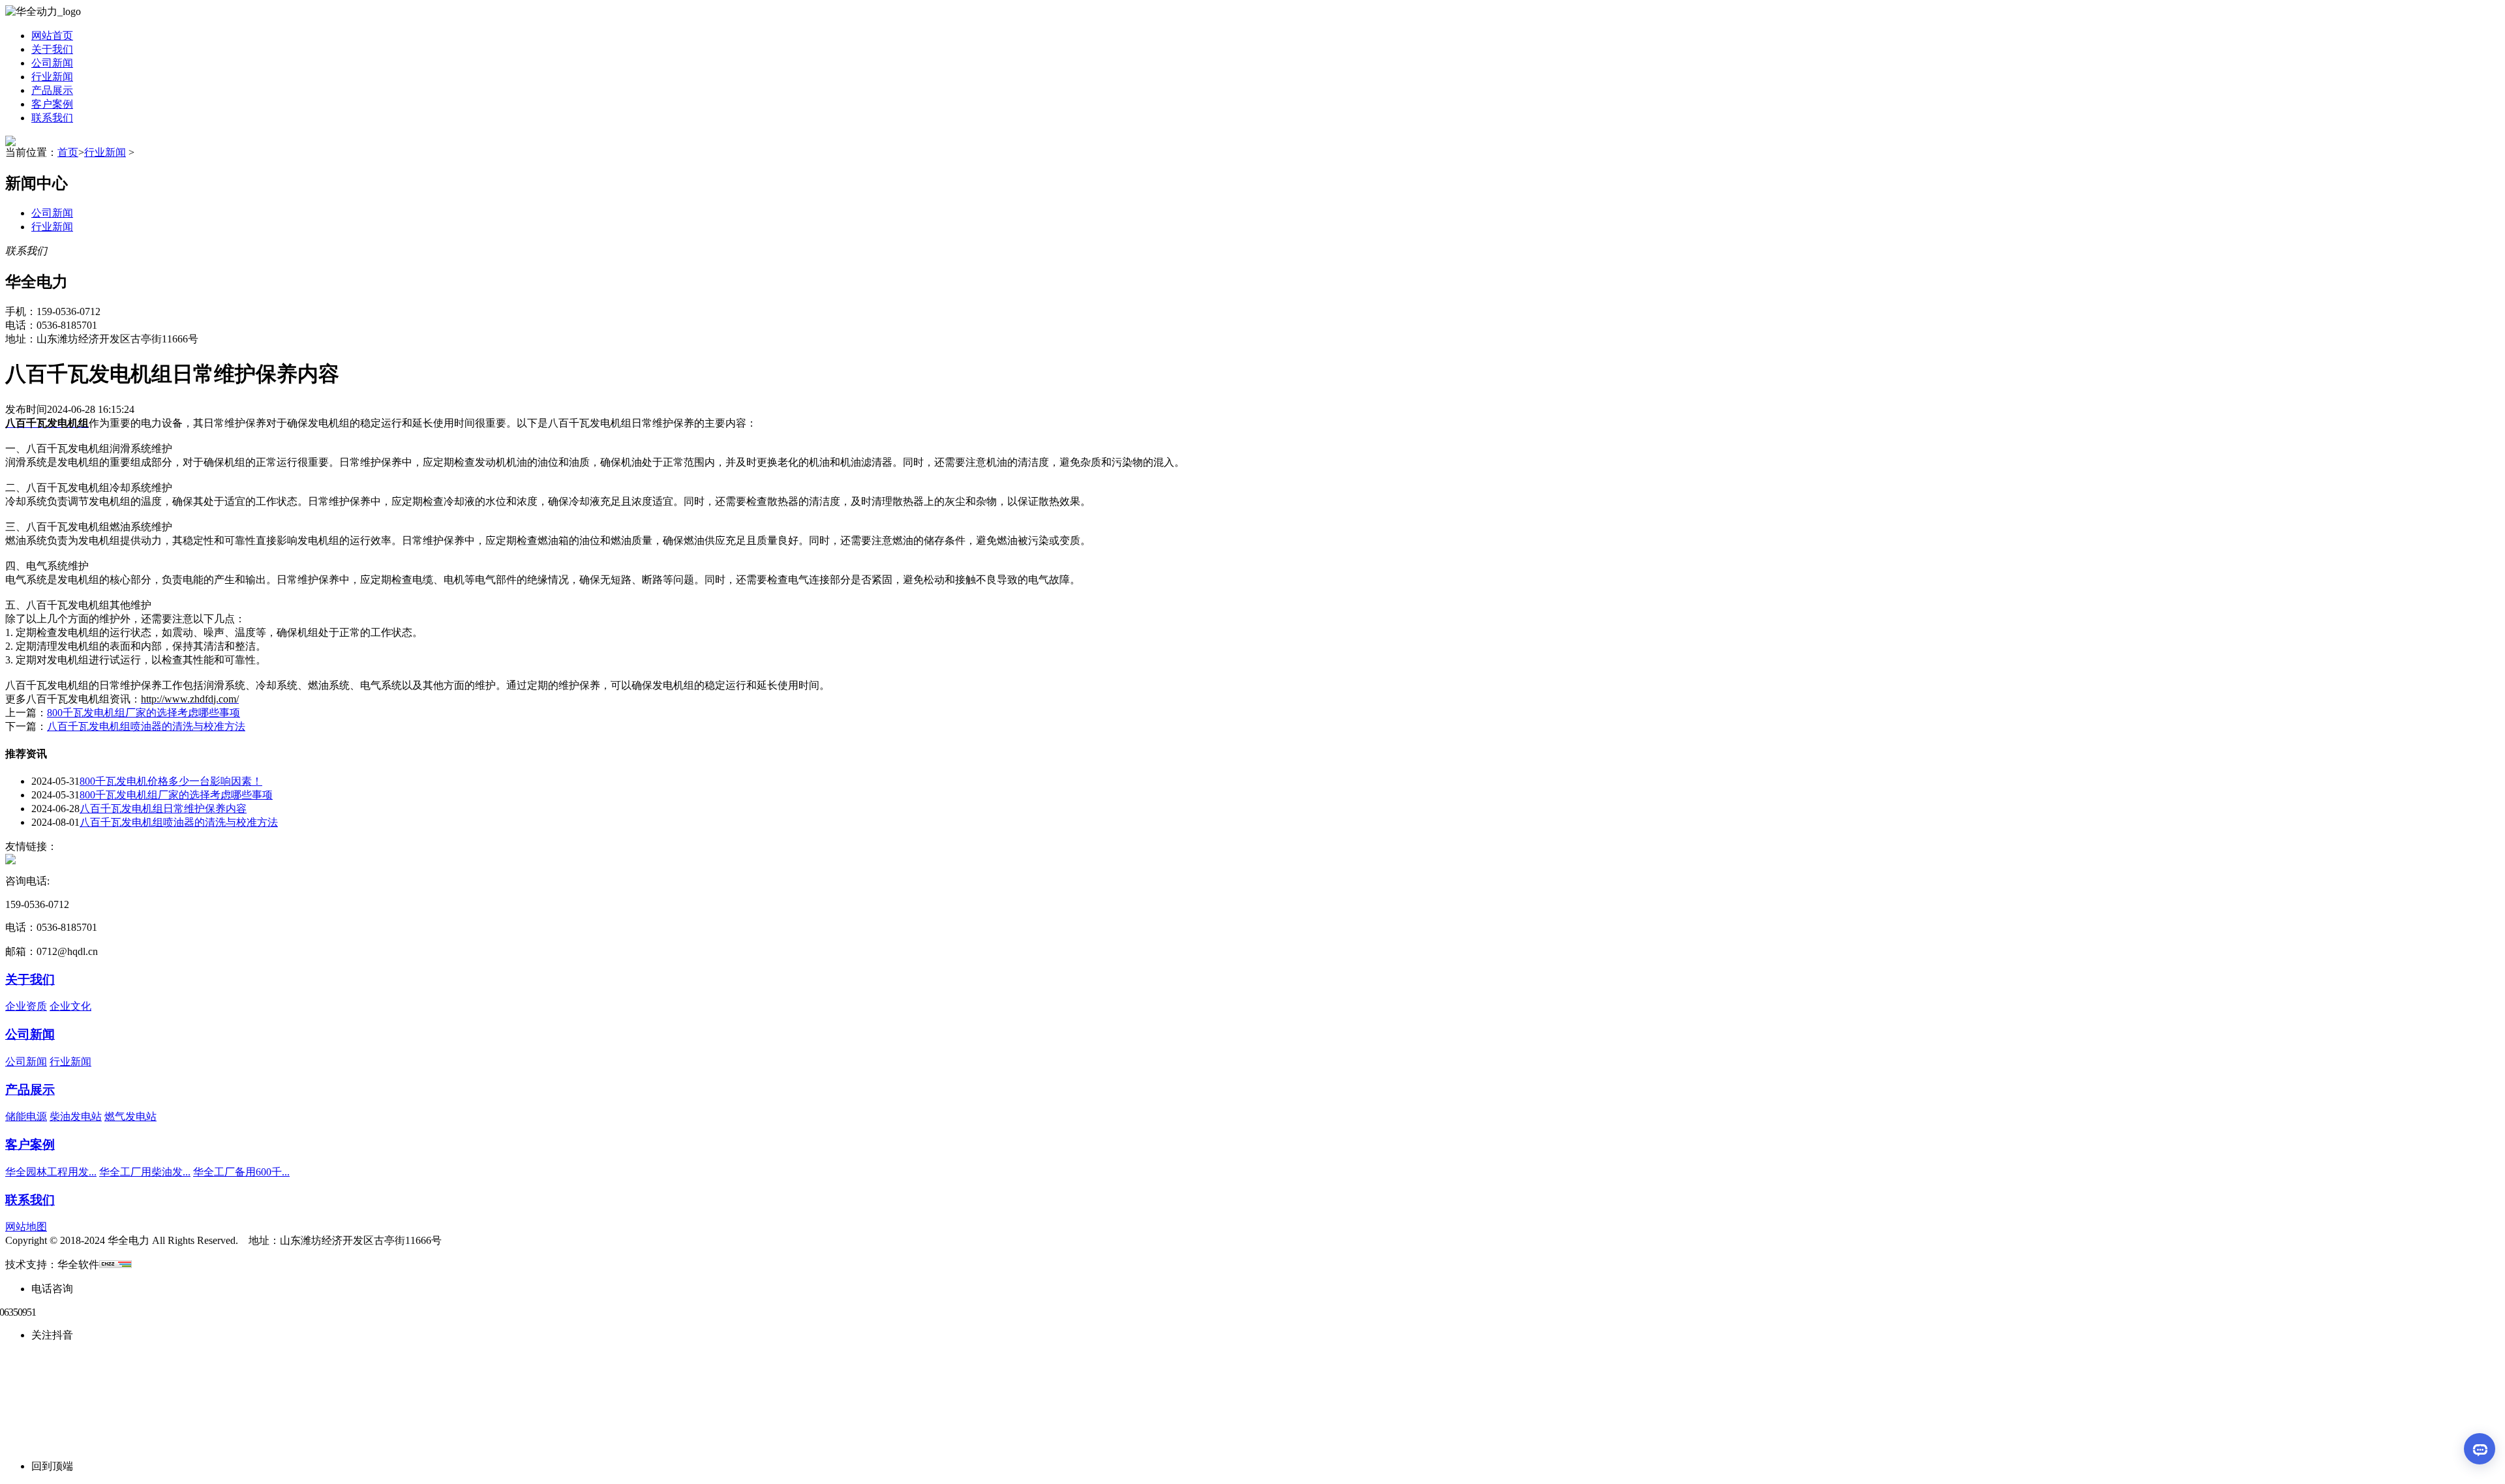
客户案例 (52, 104)
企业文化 (70, 1006)
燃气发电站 (130, 1116)
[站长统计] (115, 1264)
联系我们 (52, 118)
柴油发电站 (76, 1116)
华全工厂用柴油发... (145, 1172)
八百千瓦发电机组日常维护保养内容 (163, 809)
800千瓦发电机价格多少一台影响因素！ (171, 781)
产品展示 (52, 90)
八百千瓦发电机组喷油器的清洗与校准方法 (146, 726)
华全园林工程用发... (51, 1172)
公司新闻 (52, 63)
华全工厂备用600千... (241, 1172)
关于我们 (52, 49)
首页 (68, 152)
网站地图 (26, 1227)
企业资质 (26, 1006)
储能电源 (26, 1116)
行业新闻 (52, 77)
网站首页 (52, 36)
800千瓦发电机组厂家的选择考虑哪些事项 (144, 713)
